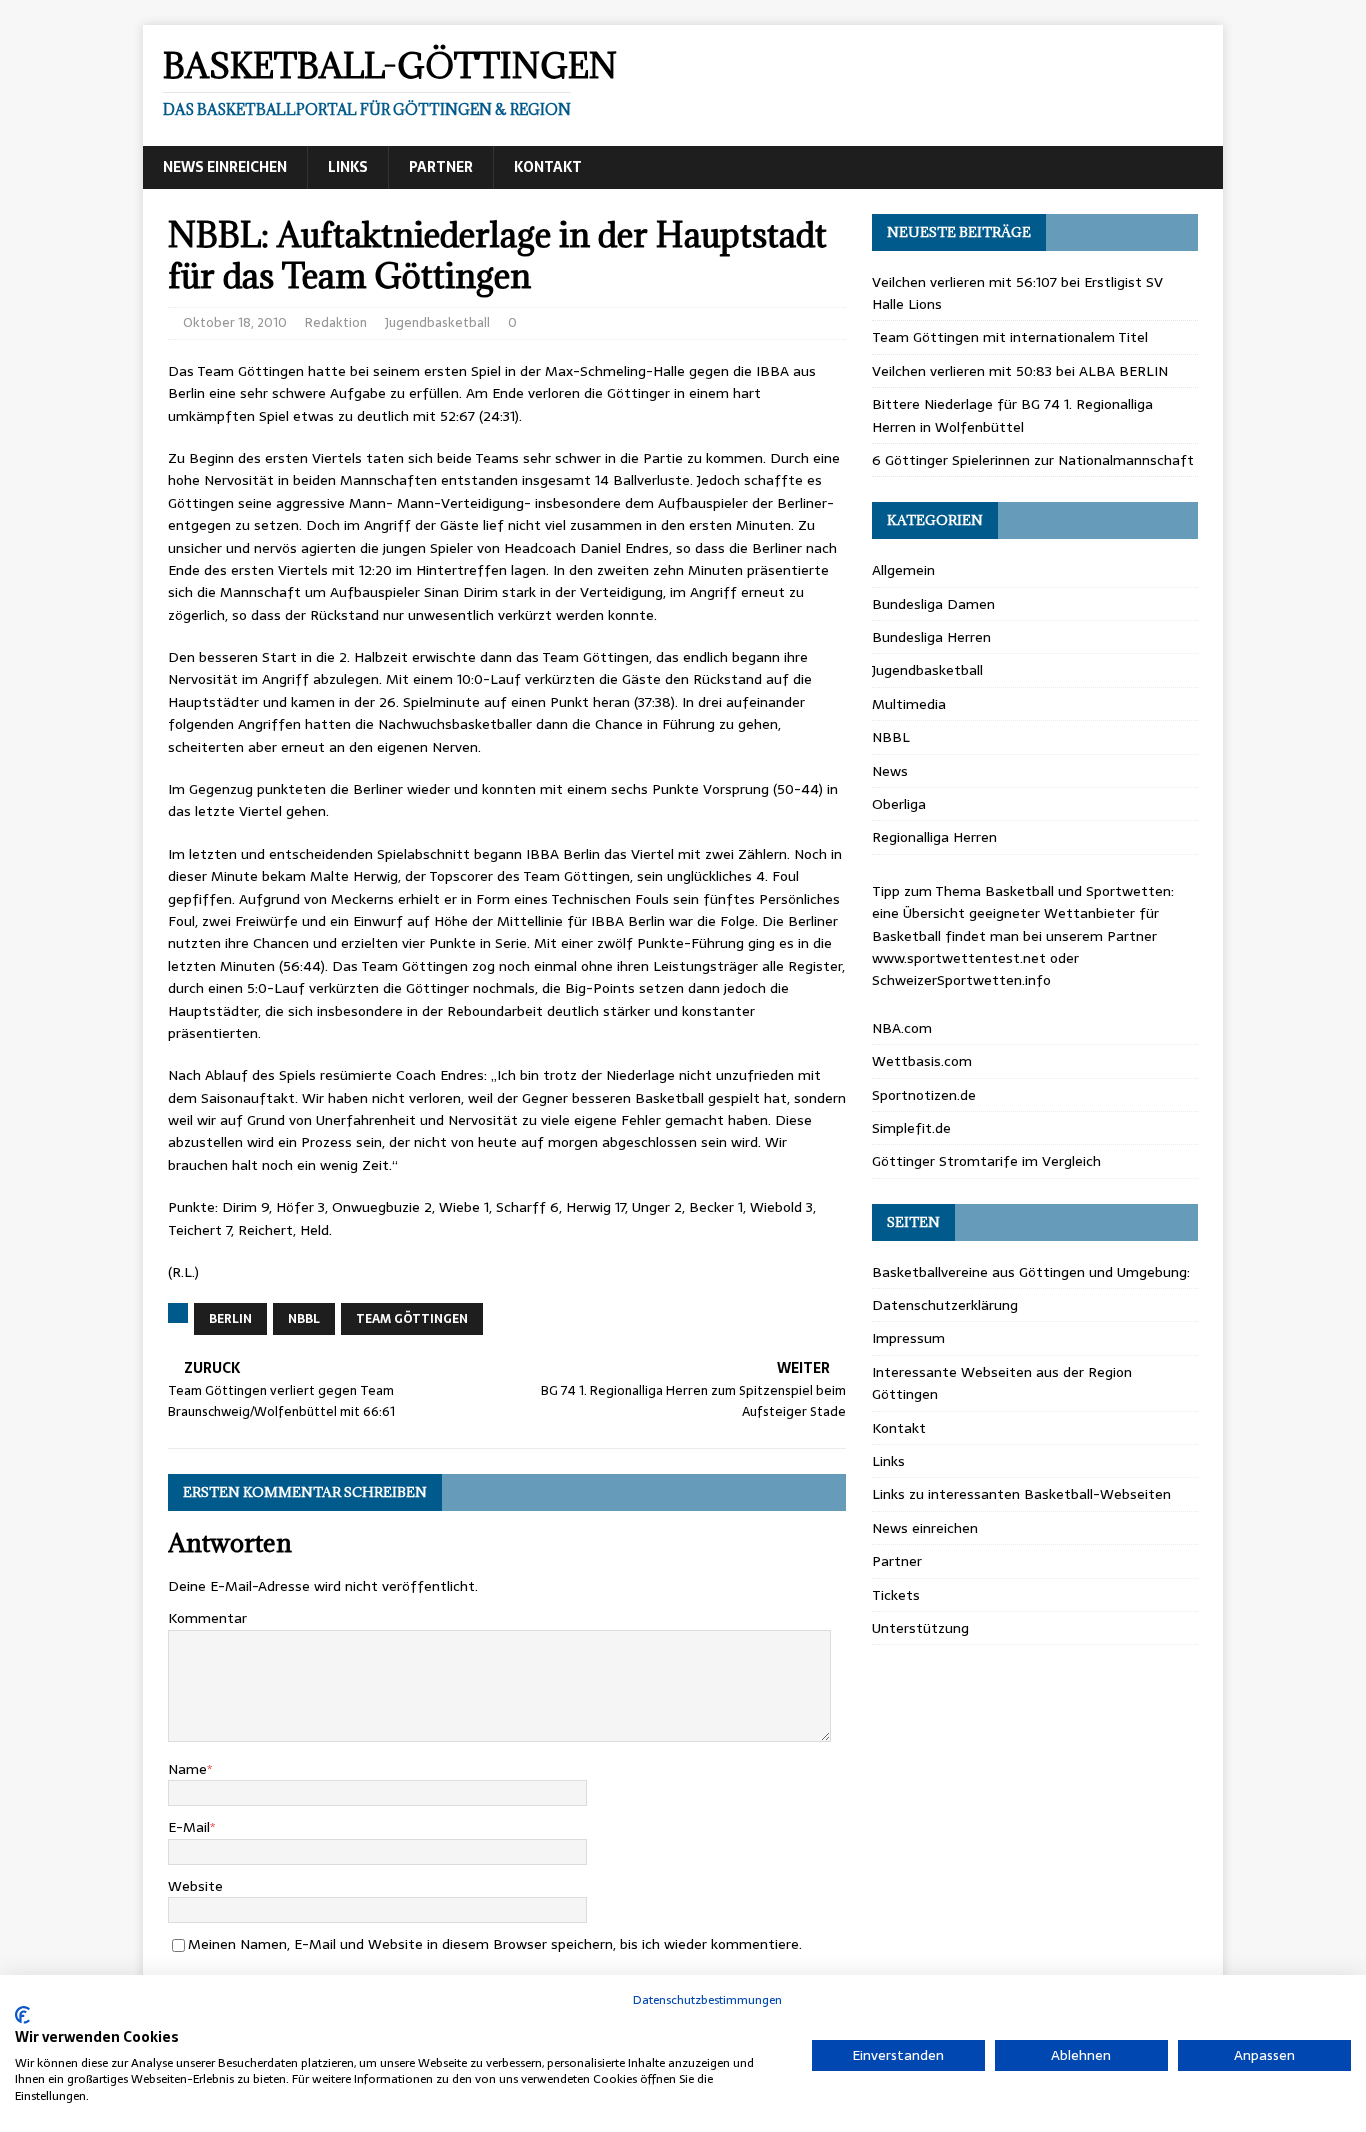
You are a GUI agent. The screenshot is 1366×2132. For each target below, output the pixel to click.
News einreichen (225, 167)
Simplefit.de (911, 1128)
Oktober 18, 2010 (235, 322)
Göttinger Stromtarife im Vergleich (986, 1161)
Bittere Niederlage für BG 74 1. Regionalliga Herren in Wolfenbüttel (1012, 415)
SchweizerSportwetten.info (961, 980)
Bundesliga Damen (933, 604)
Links (348, 167)
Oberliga (899, 804)
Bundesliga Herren (931, 637)
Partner (441, 167)
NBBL (304, 1319)
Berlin (230, 1319)
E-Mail (189, 1827)
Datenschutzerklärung (945, 1305)
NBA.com (902, 1028)
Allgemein (903, 570)
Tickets (896, 1595)
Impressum (908, 1338)
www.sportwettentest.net (959, 958)
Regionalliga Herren (934, 837)
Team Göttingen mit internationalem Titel (1010, 337)
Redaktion (336, 322)
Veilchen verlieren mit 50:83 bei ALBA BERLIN (1020, 371)
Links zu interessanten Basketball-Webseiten (1021, 1494)
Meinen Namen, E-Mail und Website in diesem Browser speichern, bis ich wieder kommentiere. (495, 1944)
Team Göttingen (412, 1319)
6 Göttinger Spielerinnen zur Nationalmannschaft (1033, 460)
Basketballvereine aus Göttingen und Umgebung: (1031, 1272)
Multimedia (909, 704)
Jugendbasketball (437, 322)
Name (187, 1769)
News (890, 771)
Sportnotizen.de (924, 1095)
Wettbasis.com (922, 1061)
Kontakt (548, 167)
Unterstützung (920, 1628)
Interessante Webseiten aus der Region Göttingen (1002, 1383)
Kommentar (207, 1618)
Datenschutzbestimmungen (707, 2000)
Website (195, 1886)
